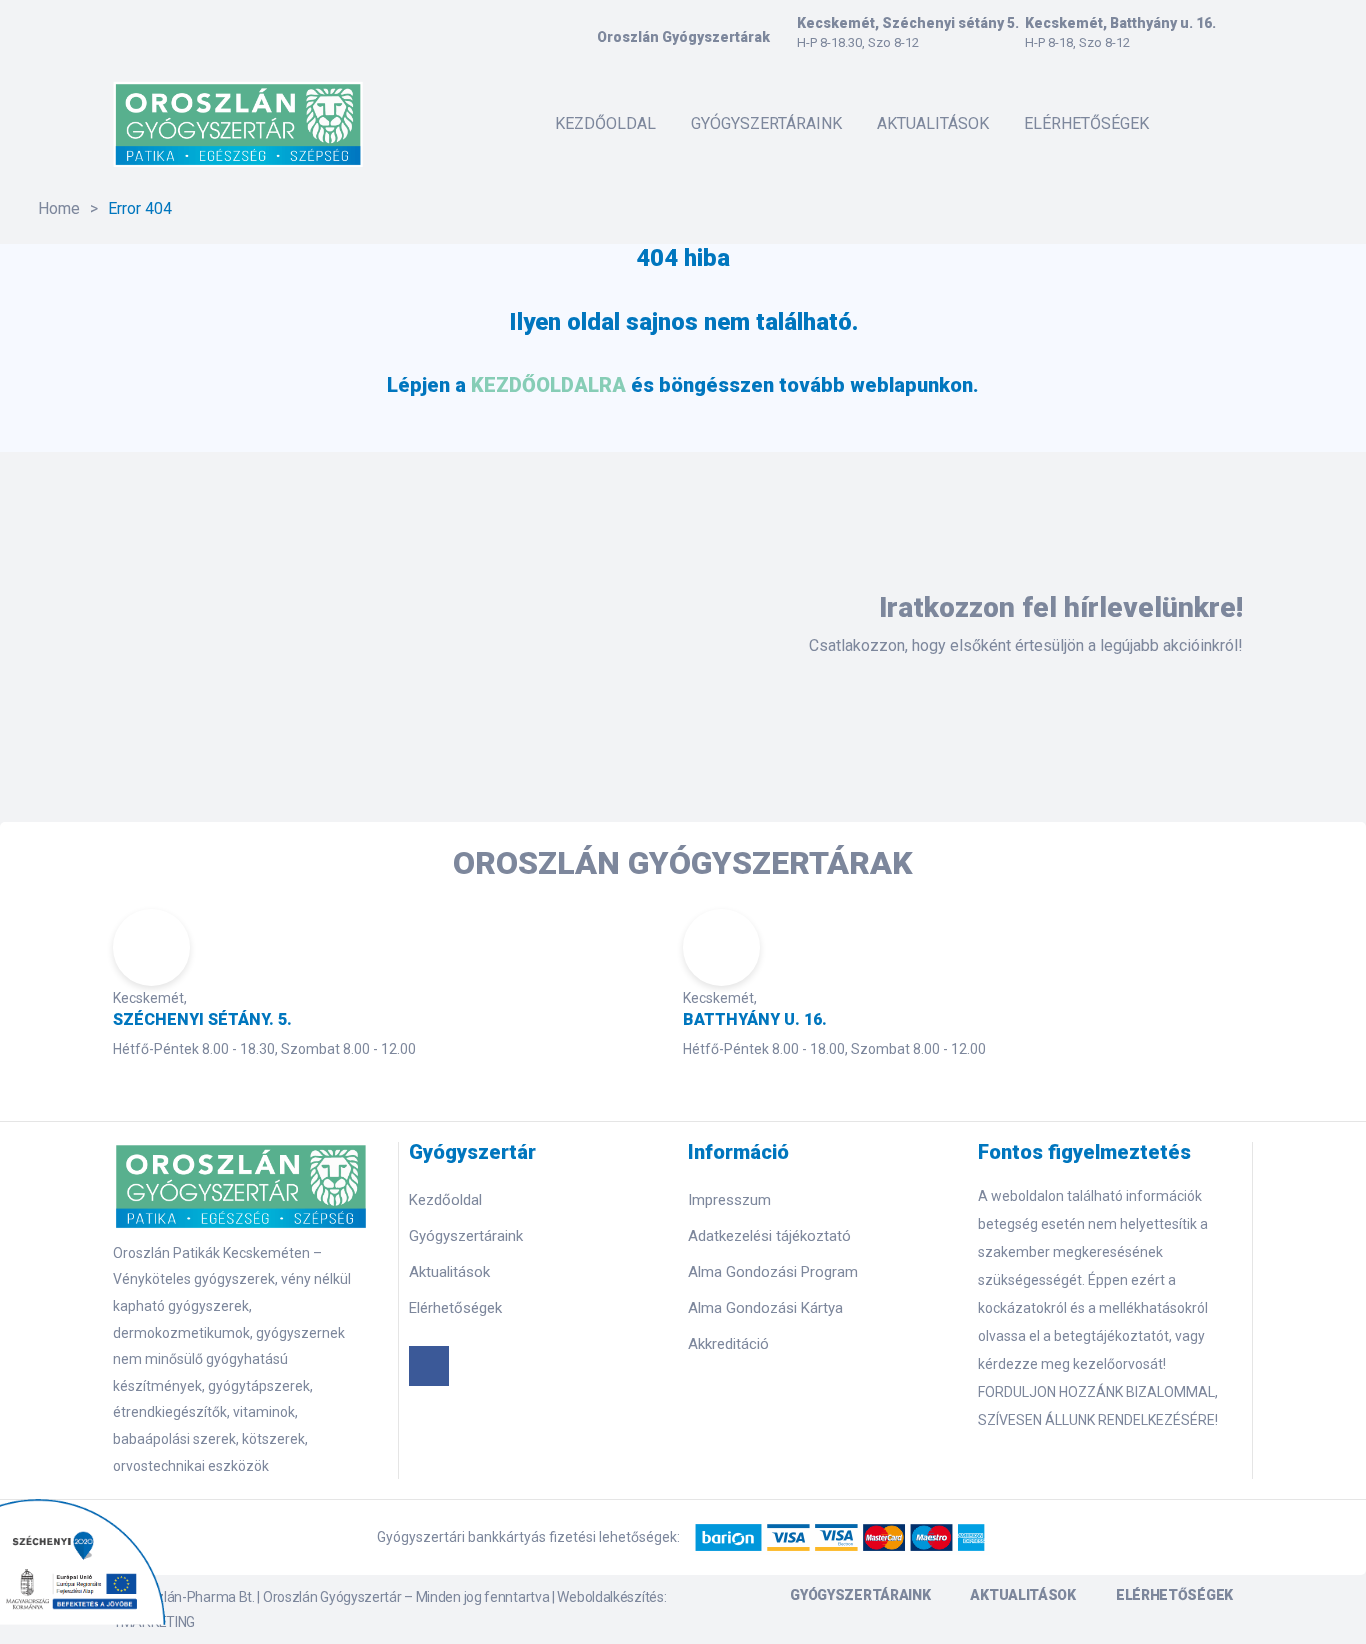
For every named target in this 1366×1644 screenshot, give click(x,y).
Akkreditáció (728, 1344)
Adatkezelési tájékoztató (769, 1236)
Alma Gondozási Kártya (765, 1308)
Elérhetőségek (455, 1308)
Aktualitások (449, 1272)
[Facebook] (429, 1366)
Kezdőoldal (445, 1200)
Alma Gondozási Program (773, 1272)
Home (59, 208)
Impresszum (729, 1200)
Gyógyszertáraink (466, 1236)
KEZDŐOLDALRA (548, 385)
